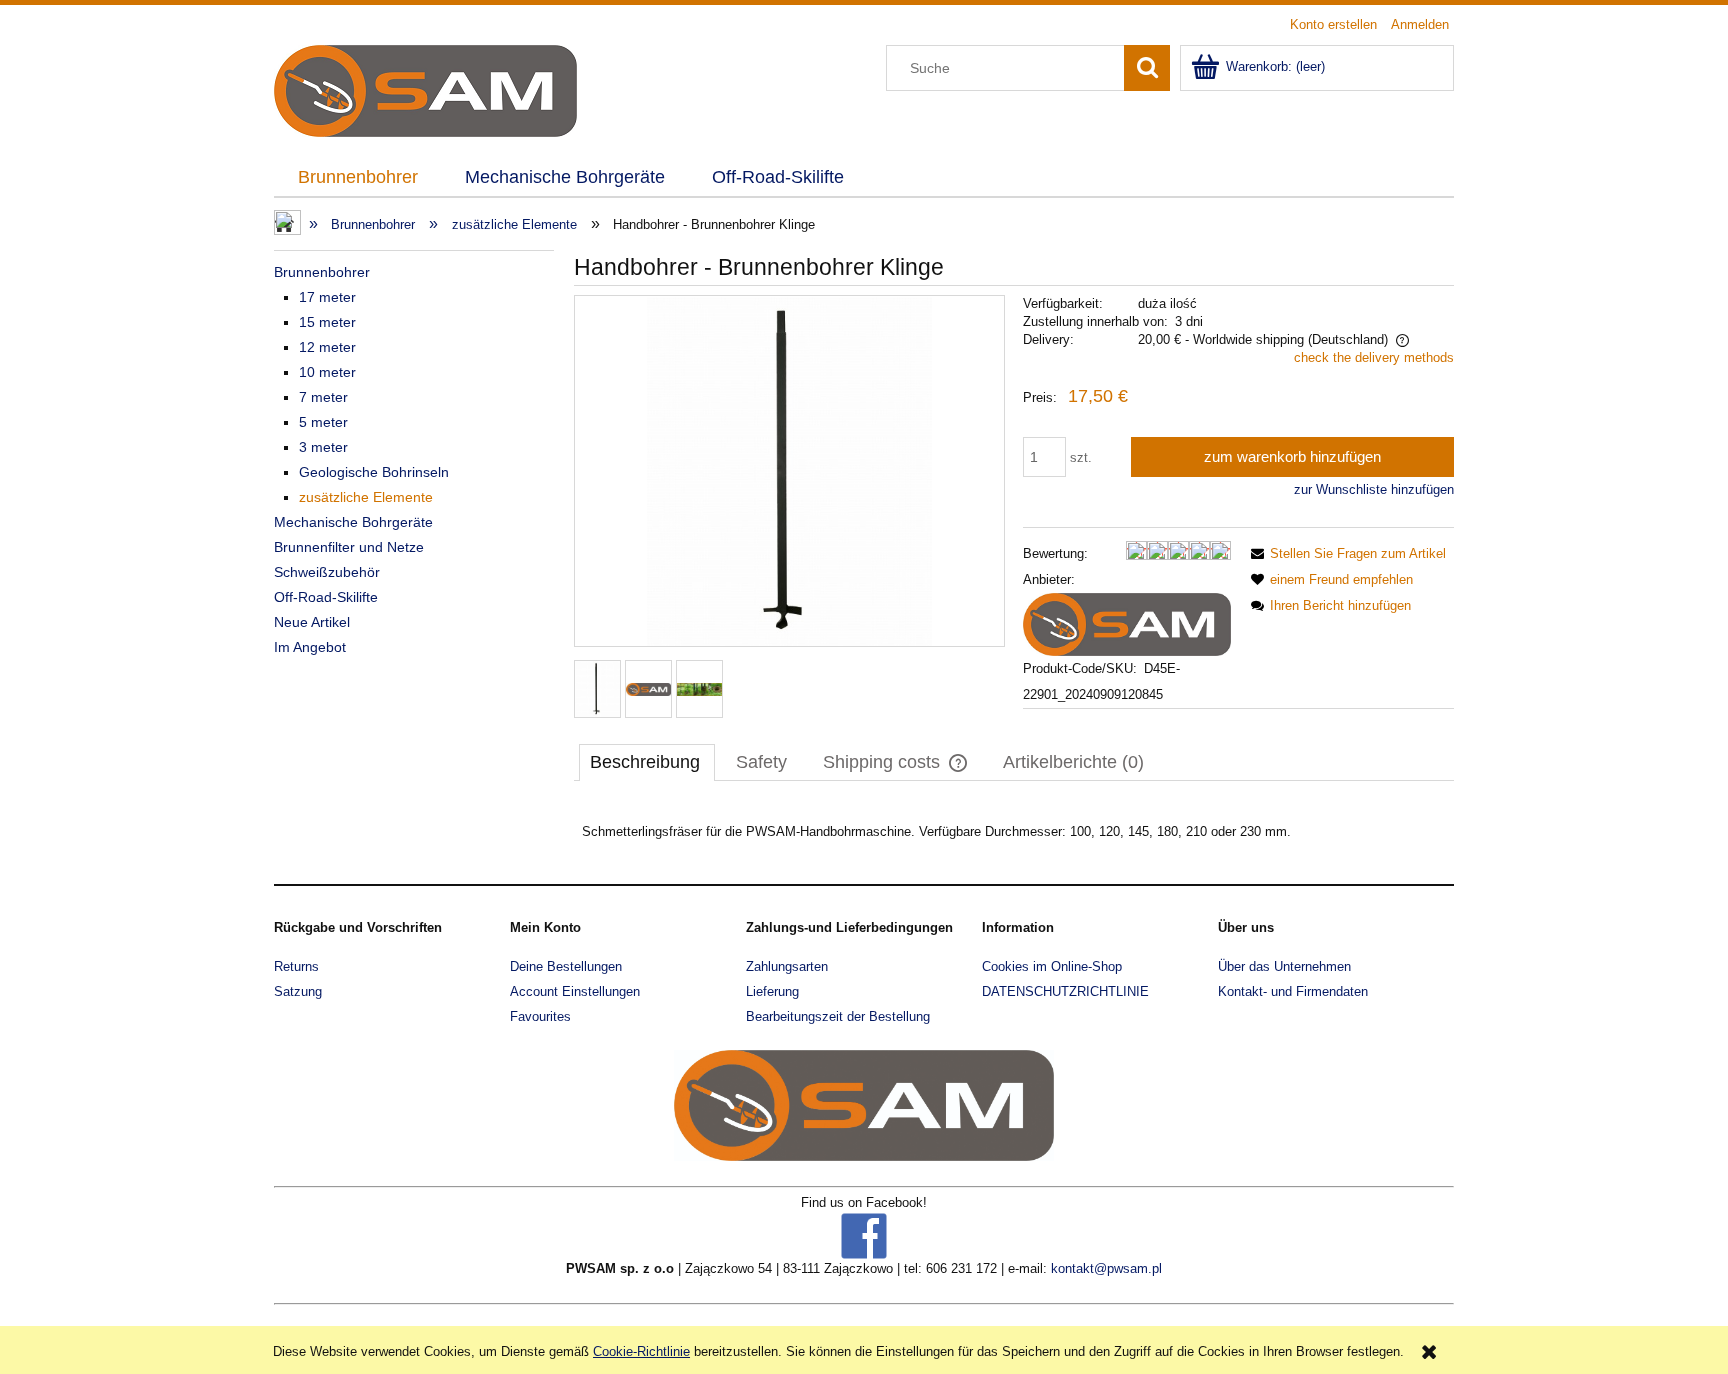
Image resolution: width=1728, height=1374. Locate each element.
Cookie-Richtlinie (641, 1351)
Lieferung (772, 991)
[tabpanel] (1014, 832)
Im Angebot (310, 647)
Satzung (298, 991)
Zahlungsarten (787, 966)
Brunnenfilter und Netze (349, 547)
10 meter (327, 372)
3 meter (323, 447)
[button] (1345, 553)
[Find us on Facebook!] (864, 1235)
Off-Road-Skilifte (326, 597)
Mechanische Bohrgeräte (353, 522)
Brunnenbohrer (322, 272)
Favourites (540, 1016)
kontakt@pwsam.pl (1106, 1268)
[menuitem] (357, 178)
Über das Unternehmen (1284, 966)
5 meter (323, 422)
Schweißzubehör (327, 572)
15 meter (327, 322)
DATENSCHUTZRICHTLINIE (1065, 991)
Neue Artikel (312, 622)
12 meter (327, 347)
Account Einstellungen (575, 991)
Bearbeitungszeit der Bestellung (838, 1016)
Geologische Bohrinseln (374, 472)
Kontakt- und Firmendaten (1293, 991)
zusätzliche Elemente (366, 497)
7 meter (323, 397)
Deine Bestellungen (566, 966)
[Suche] (1147, 68)
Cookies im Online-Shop (1052, 966)
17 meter (327, 297)
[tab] (647, 762)
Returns (296, 966)
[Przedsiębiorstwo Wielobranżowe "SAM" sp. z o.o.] (1127, 623)
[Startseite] (425, 89)
